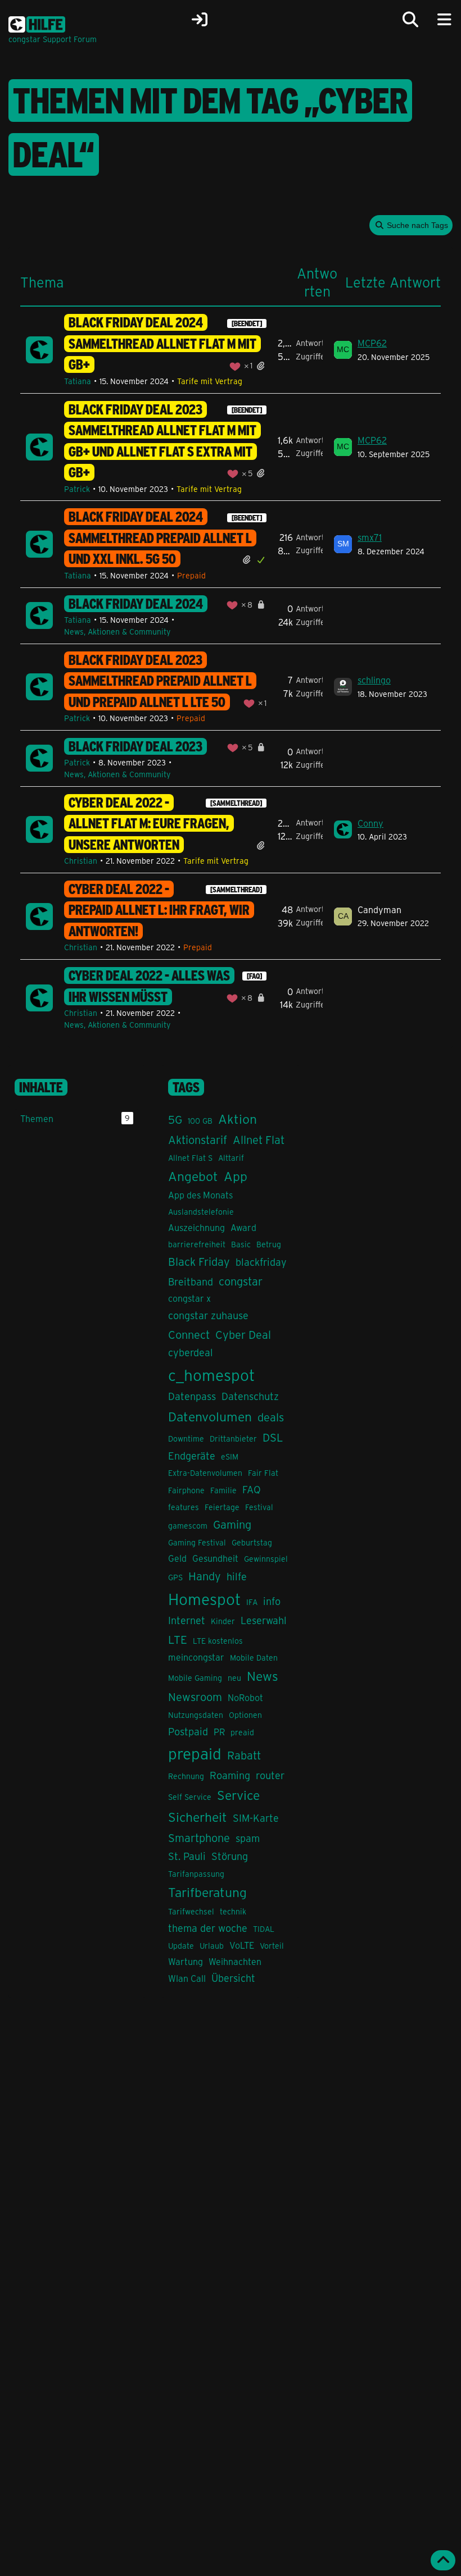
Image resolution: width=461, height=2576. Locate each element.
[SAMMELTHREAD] (236, 803)
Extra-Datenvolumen (205, 1473)
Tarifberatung (207, 1892)
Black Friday (199, 1261)
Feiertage (222, 1507)
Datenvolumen (210, 1416)
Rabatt (244, 1755)
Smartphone (199, 1837)
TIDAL (264, 1929)
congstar (241, 1281)
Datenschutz (250, 1396)
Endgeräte (192, 1456)
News (263, 1675)
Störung (230, 1856)
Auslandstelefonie (201, 1212)
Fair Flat (263, 1473)
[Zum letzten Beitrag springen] (343, 350)
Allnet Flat (259, 1139)
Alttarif (231, 1158)
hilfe (237, 1576)
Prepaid (191, 575)
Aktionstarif (198, 1139)
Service (238, 1795)
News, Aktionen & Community (117, 632)
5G (175, 1119)
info (272, 1601)
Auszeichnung (196, 1227)
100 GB (200, 1121)
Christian (81, 861)
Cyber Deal (243, 1334)
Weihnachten (235, 1961)
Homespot (204, 1599)
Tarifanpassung (196, 1874)
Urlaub (212, 1946)
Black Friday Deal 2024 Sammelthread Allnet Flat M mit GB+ (162, 343)
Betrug (269, 1244)
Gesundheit (215, 1558)
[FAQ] (254, 976)
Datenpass (192, 1396)
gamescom (188, 1526)
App (236, 1176)
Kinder (223, 1621)
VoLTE (242, 1945)
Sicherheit (198, 1816)
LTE (178, 1639)
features (184, 1507)
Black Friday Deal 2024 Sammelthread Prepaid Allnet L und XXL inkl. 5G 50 (160, 538)
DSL (273, 1437)
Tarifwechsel (191, 1911)
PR (219, 1732)
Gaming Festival (197, 1542)
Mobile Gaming (195, 1678)
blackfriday (261, 1262)
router (270, 1775)
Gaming (232, 1524)
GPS (175, 1577)
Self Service (190, 1797)
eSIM (230, 1456)
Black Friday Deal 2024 (136, 604)
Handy (205, 1576)
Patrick (77, 489)
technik (233, 1911)
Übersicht (233, 1978)
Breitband (191, 1282)
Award (243, 1227)
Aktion (238, 1118)
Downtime (186, 1439)
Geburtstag (252, 1542)
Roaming (230, 1775)
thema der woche (208, 1928)
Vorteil (272, 1946)
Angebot (193, 1176)
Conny (370, 823)
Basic (241, 1244)
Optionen (245, 1715)
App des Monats (200, 1195)
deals (271, 1417)
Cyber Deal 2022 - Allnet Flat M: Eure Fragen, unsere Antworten (149, 824)
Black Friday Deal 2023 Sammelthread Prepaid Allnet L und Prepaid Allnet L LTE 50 (160, 681)
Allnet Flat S (190, 1158)
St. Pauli (187, 1856)
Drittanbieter (233, 1439)
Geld (177, 1558)
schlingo (374, 680)
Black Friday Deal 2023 (135, 746)
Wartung (186, 1961)
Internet (187, 1620)
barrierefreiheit (197, 1244)
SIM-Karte (256, 1818)
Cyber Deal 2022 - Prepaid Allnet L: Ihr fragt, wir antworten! (159, 910)
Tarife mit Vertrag (210, 381)
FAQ (252, 1489)
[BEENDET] (247, 323)
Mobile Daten (254, 1658)
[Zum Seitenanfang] (443, 2560)
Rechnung (186, 1776)
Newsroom (195, 1696)
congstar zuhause (208, 1315)
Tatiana (78, 381)
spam (248, 1838)
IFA (252, 1602)
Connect (189, 1334)
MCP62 (372, 343)
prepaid (195, 1753)
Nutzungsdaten (196, 1715)
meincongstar (196, 1657)
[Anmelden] (200, 20)
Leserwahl (264, 1620)
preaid (242, 1732)
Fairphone (186, 1490)
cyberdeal (191, 1352)
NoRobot (245, 1697)
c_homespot (211, 1374)
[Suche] (410, 20)
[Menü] (444, 20)
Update (181, 1946)
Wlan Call (187, 1978)
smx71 (370, 537)
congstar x (189, 1298)
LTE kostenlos (218, 1641)
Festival (259, 1507)
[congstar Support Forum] (37, 22)
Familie (223, 1490)
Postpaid (188, 1731)
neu (234, 1678)
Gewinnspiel (266, 1559)
